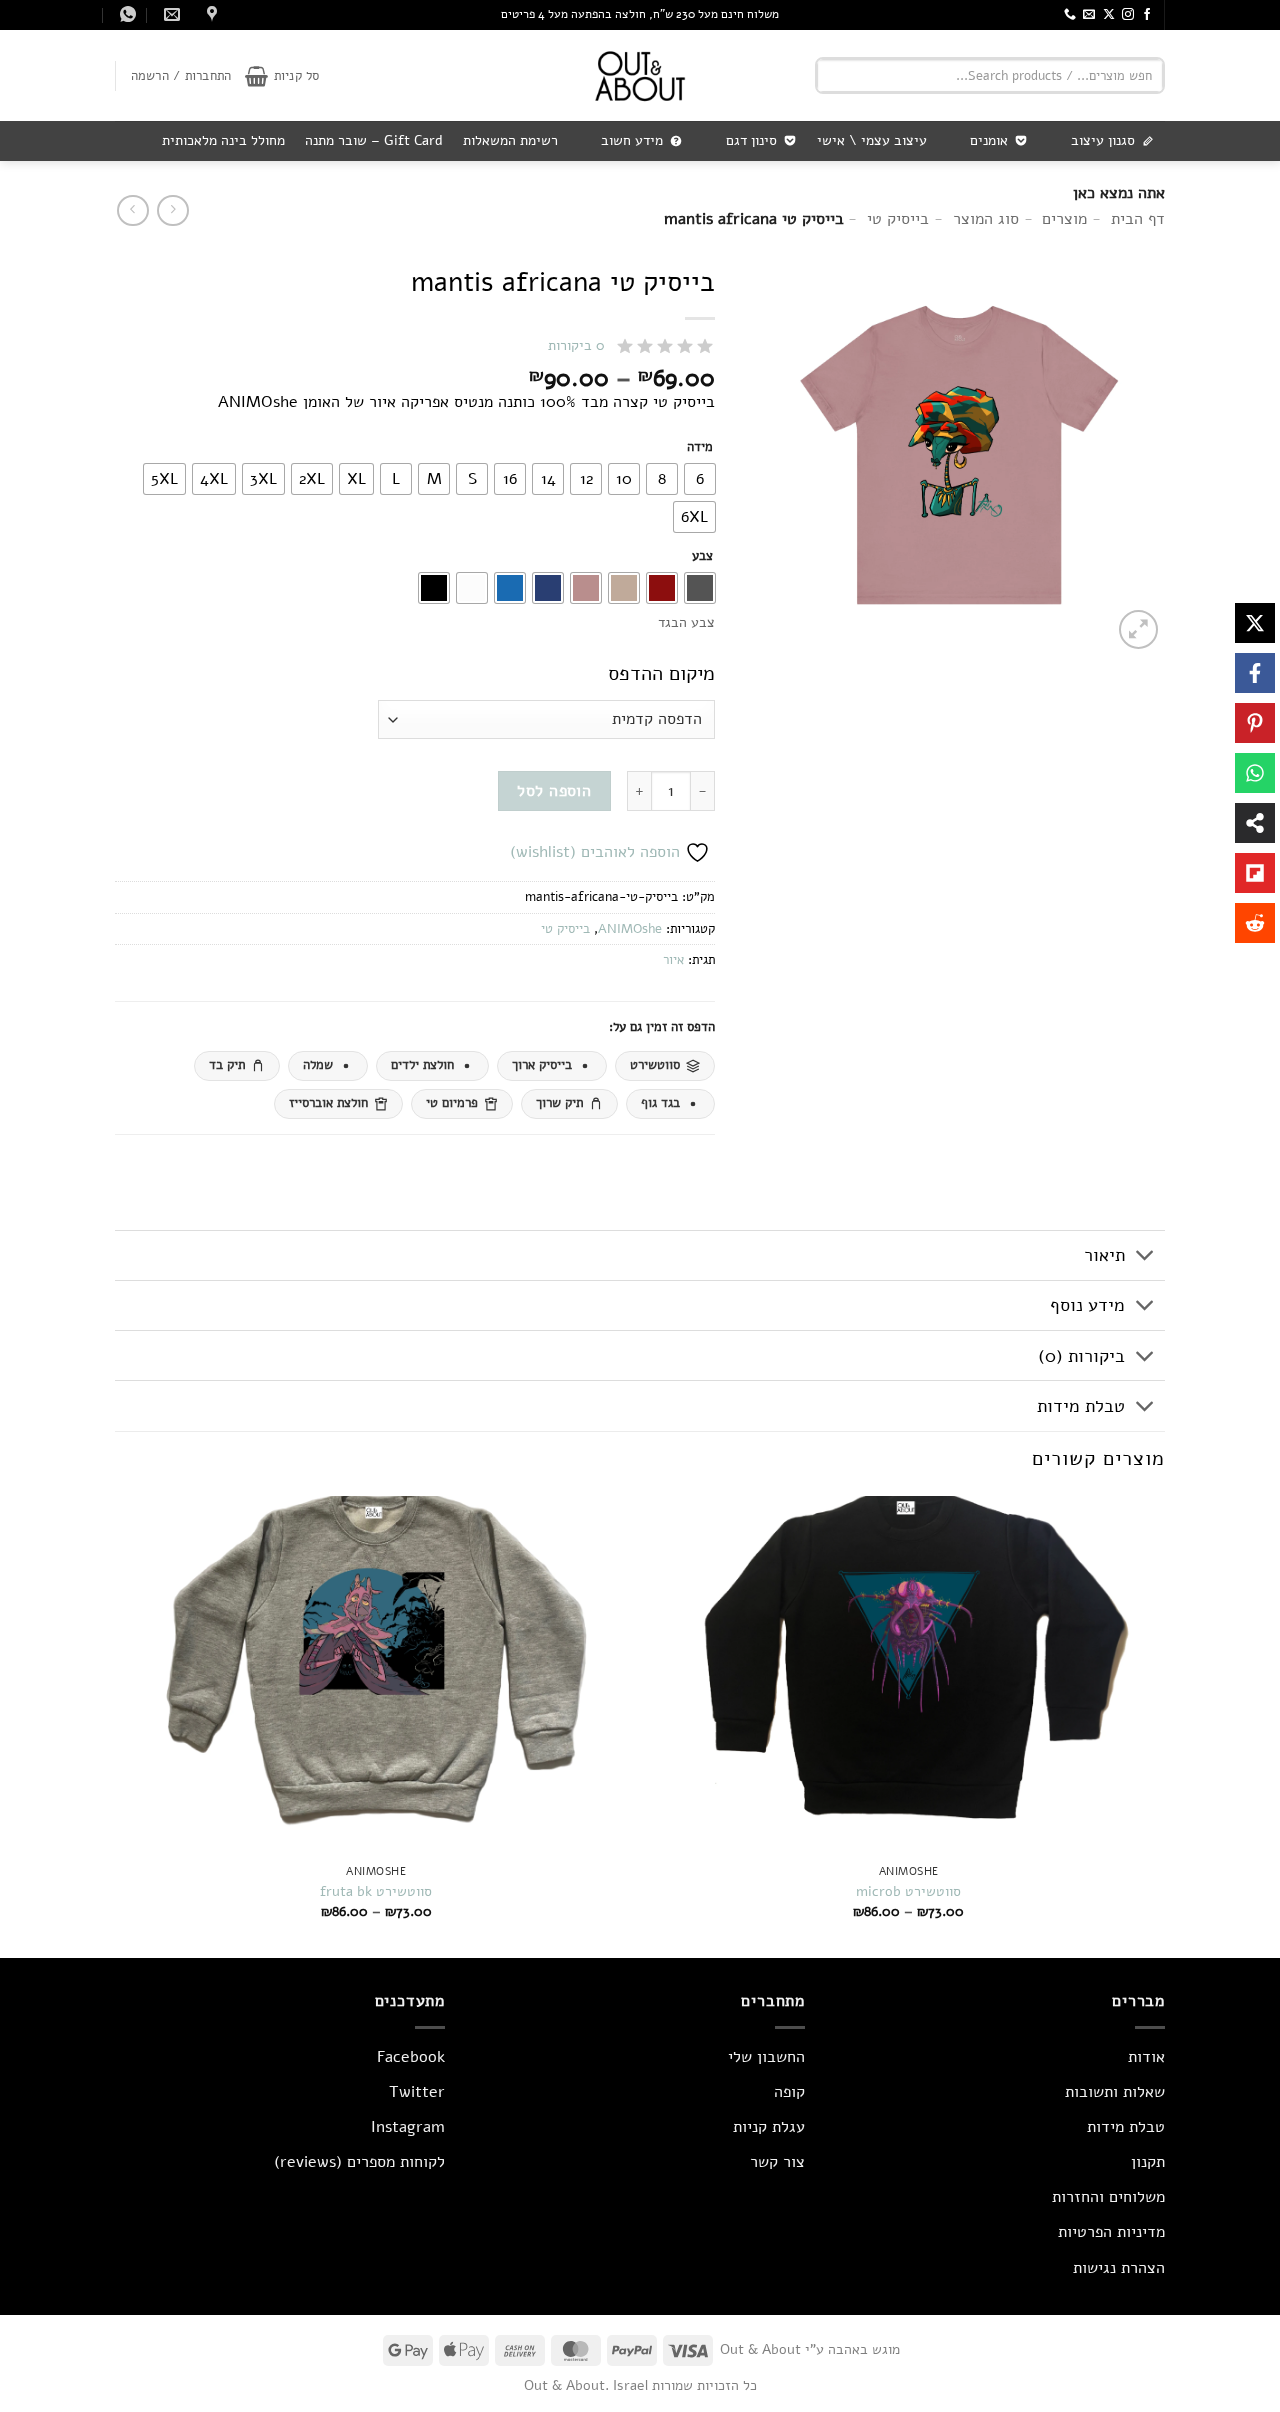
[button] (282, 76)
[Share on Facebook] (1255, 673)
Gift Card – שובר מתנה (374, 140)
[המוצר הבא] (172, 210)
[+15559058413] (125, 14)
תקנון (1148, 2162)
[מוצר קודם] (132, 210)
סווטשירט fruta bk (376, 1891)
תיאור (1104, 1255)
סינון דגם (751, 140)
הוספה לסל (554, 790)
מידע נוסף (1087, 1305)
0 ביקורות (576, 345)
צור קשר (777, 2162)
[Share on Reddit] (1255, 923)
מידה (700, 448)
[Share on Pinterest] (1255, 723)
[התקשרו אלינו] (1070, 15)
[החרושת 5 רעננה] (209, 14)
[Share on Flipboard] (1255, 873)
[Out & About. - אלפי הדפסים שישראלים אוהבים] (640, 75)
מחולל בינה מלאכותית (223, 140)
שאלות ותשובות (1115, 2092)
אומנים (989, 140)
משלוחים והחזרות (1108, 2197)
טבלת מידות (1081, 1406)
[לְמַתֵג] (1145, 1257)
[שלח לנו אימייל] (1089, 15)
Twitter (417, 2092)
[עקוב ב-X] (1109, 15)
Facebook (411, 2057)
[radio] (700, 479)
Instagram (408, 2127)
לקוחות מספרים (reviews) (359, 2162)
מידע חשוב (632, 140)
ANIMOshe (630, 929)
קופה (789, 2092)
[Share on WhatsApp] (1255, 773)
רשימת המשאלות (510, 140)
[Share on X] (1255, 623)
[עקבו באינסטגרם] (1128, 15)
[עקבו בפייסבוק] (1147, 15)
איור (673, 960)
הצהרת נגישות (1119, 2268)
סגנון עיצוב (1103, 140)
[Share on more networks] (1255, 823)
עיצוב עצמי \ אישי (872, 140)
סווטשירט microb (908, 1891)
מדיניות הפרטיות (1111, 2232)
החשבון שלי (766, 2057)
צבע (702, 557)
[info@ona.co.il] (169, 14)
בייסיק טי (565, 929)
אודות (1146, 2057)
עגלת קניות (769, 2127)
